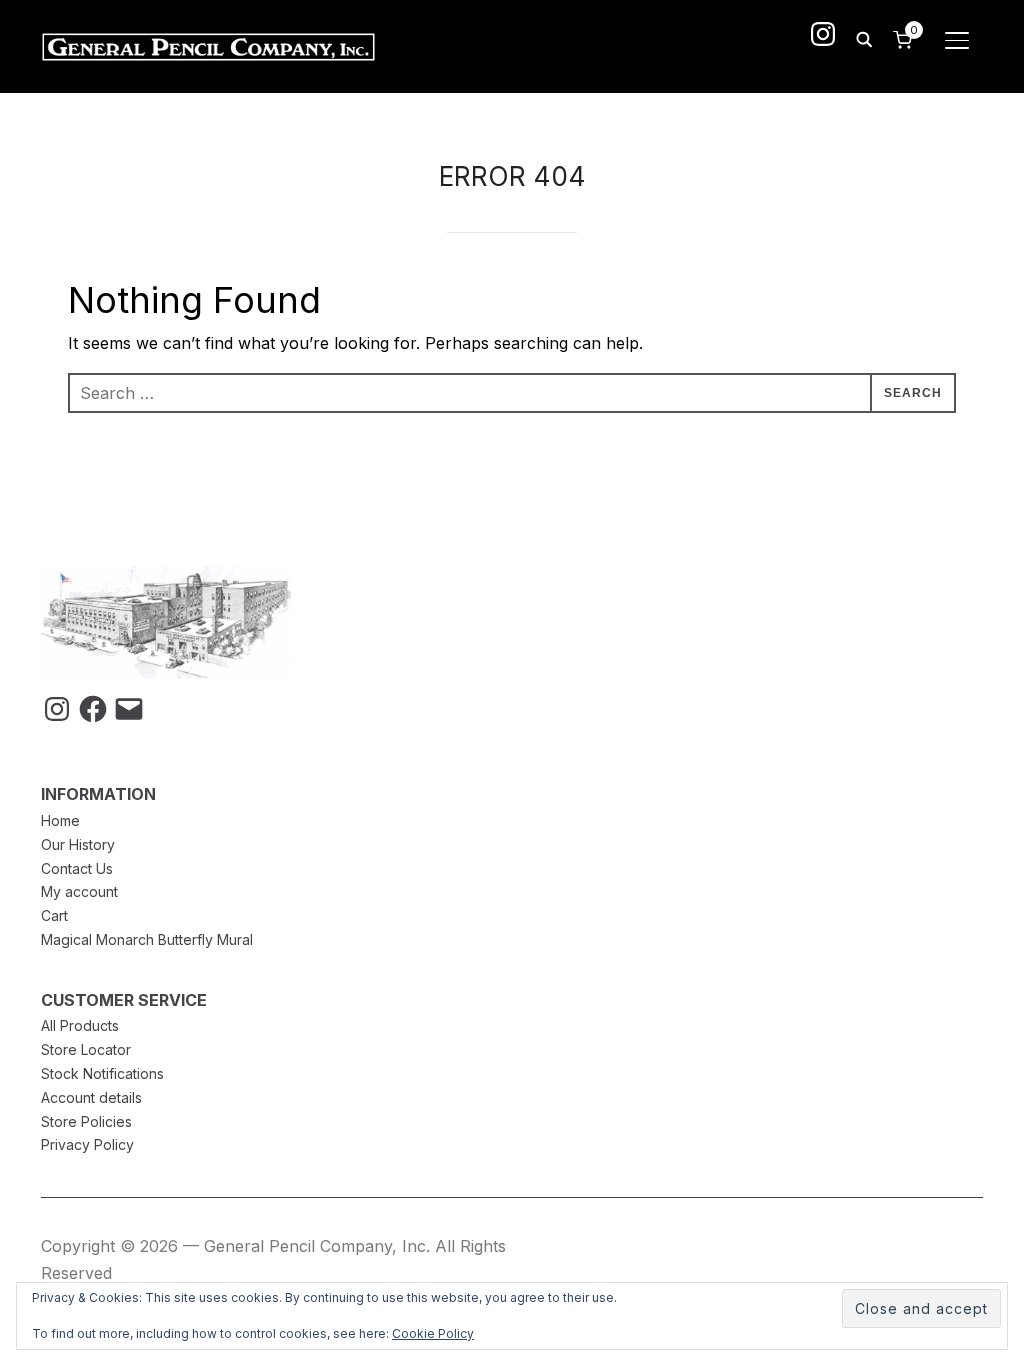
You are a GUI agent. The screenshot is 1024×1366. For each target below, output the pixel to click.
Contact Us (77, 868)
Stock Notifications (102, 1073)
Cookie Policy (433, 1333)
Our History (78, 844)
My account (79, 891)
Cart (54, 915)
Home (60, 820)
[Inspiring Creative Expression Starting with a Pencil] (166, 577)
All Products (80, 1025)
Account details (91, 1097)
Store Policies (86, 1121)
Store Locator (86, 1049)
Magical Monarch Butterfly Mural (147, 939)
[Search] (864, 38)
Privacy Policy (87, 1144)
